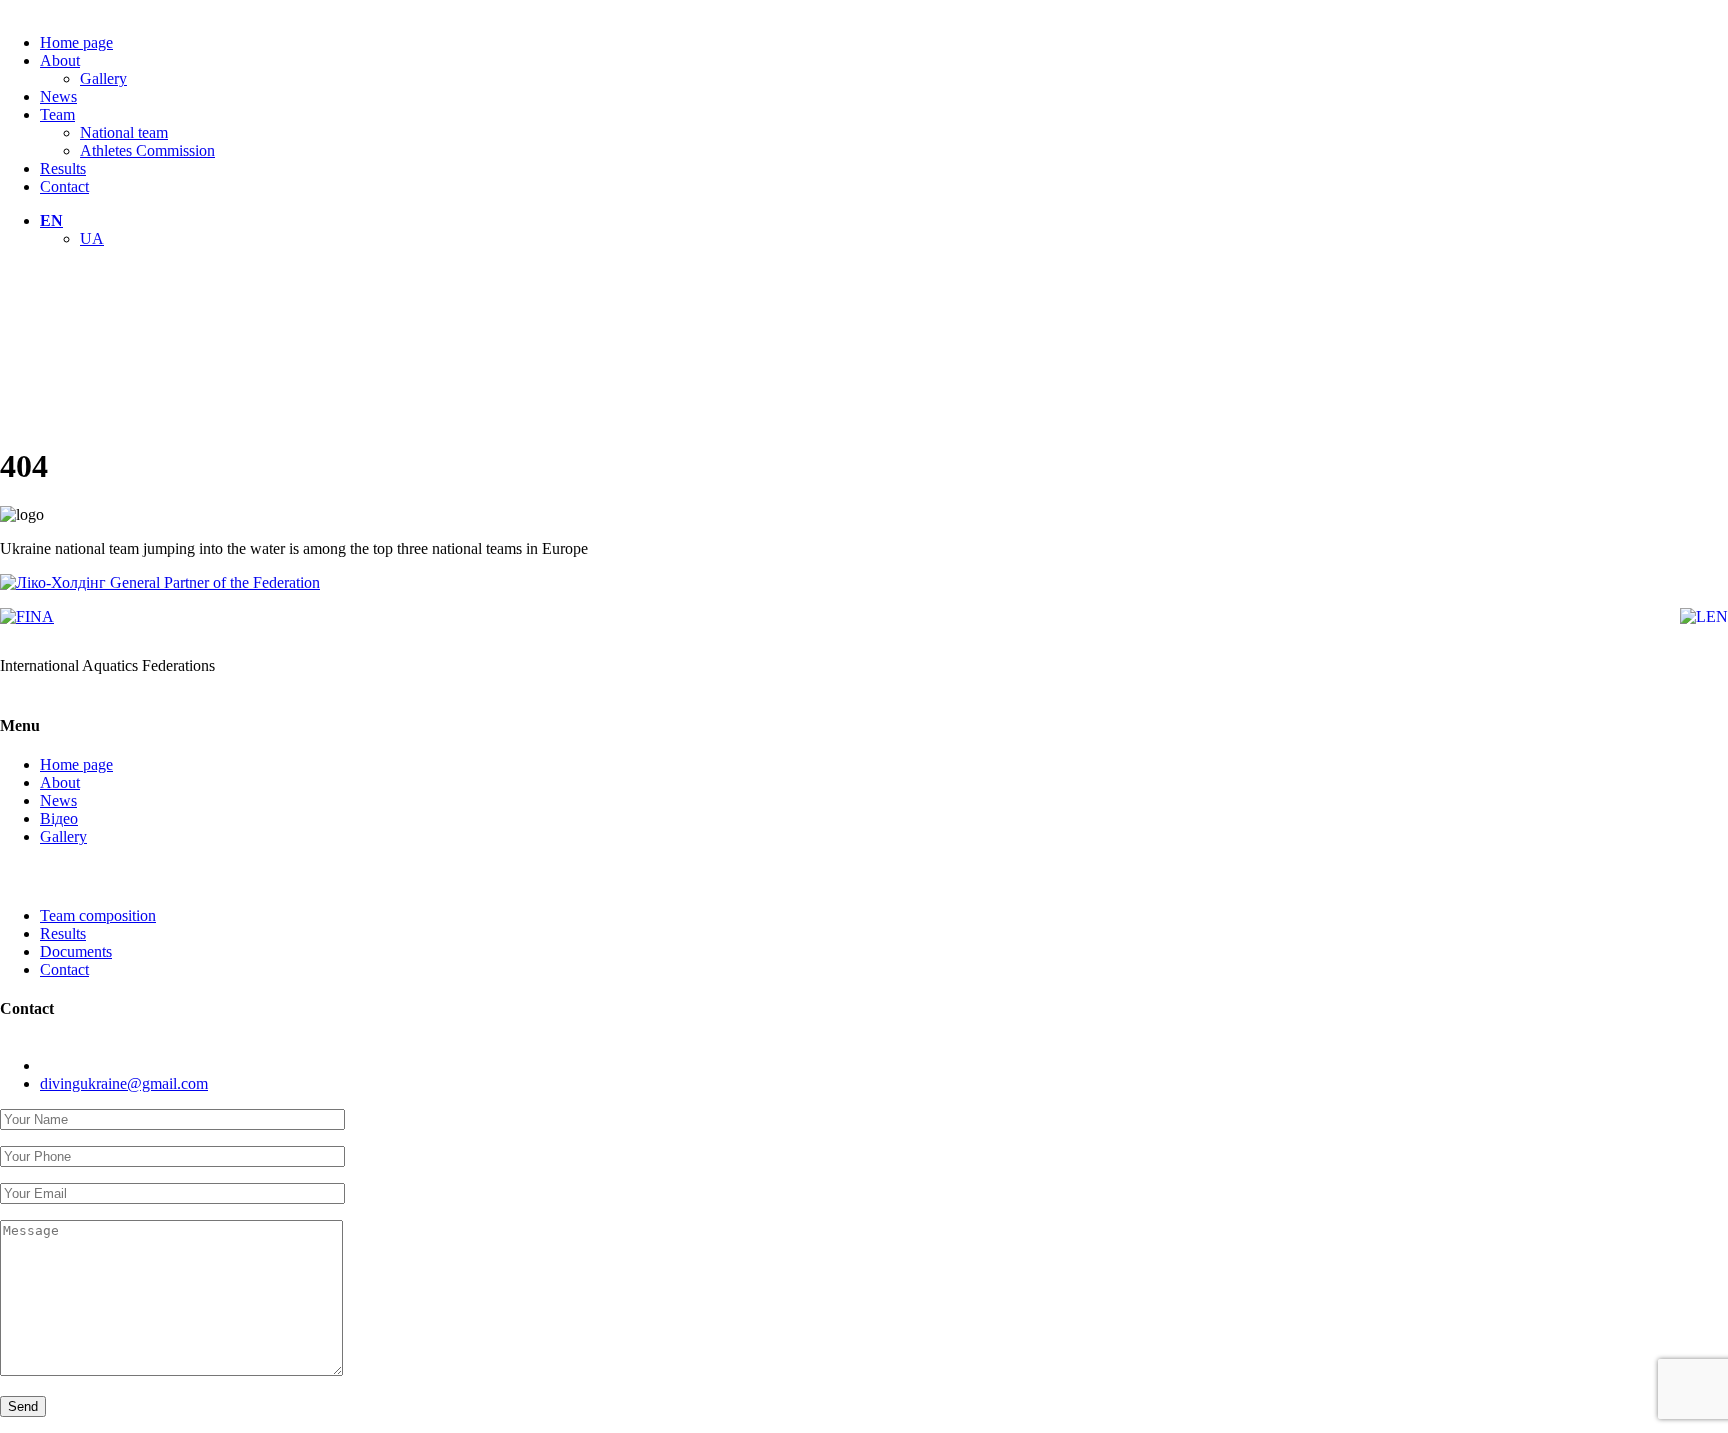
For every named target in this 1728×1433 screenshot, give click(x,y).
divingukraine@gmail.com (124, 1083)
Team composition (98, 915)
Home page (76, 42)
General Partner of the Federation (213, 582)
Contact (64, 186)
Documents (76, 951)
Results (63, 168)
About (60, 60)
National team (124, 132)
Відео (59, 818)
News (58, 96)
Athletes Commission (147, 150)
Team (57, 114)
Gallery (103, 78)
